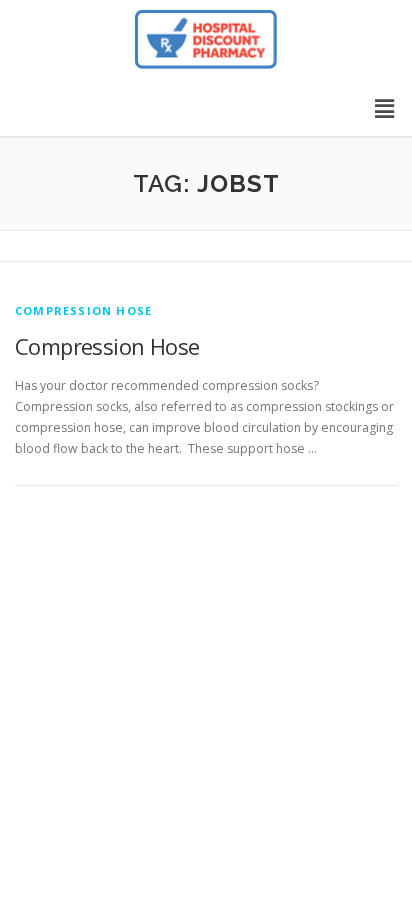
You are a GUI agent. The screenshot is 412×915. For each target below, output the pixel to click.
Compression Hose (107, 346)
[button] (385, 108)
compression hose (83, 310)
